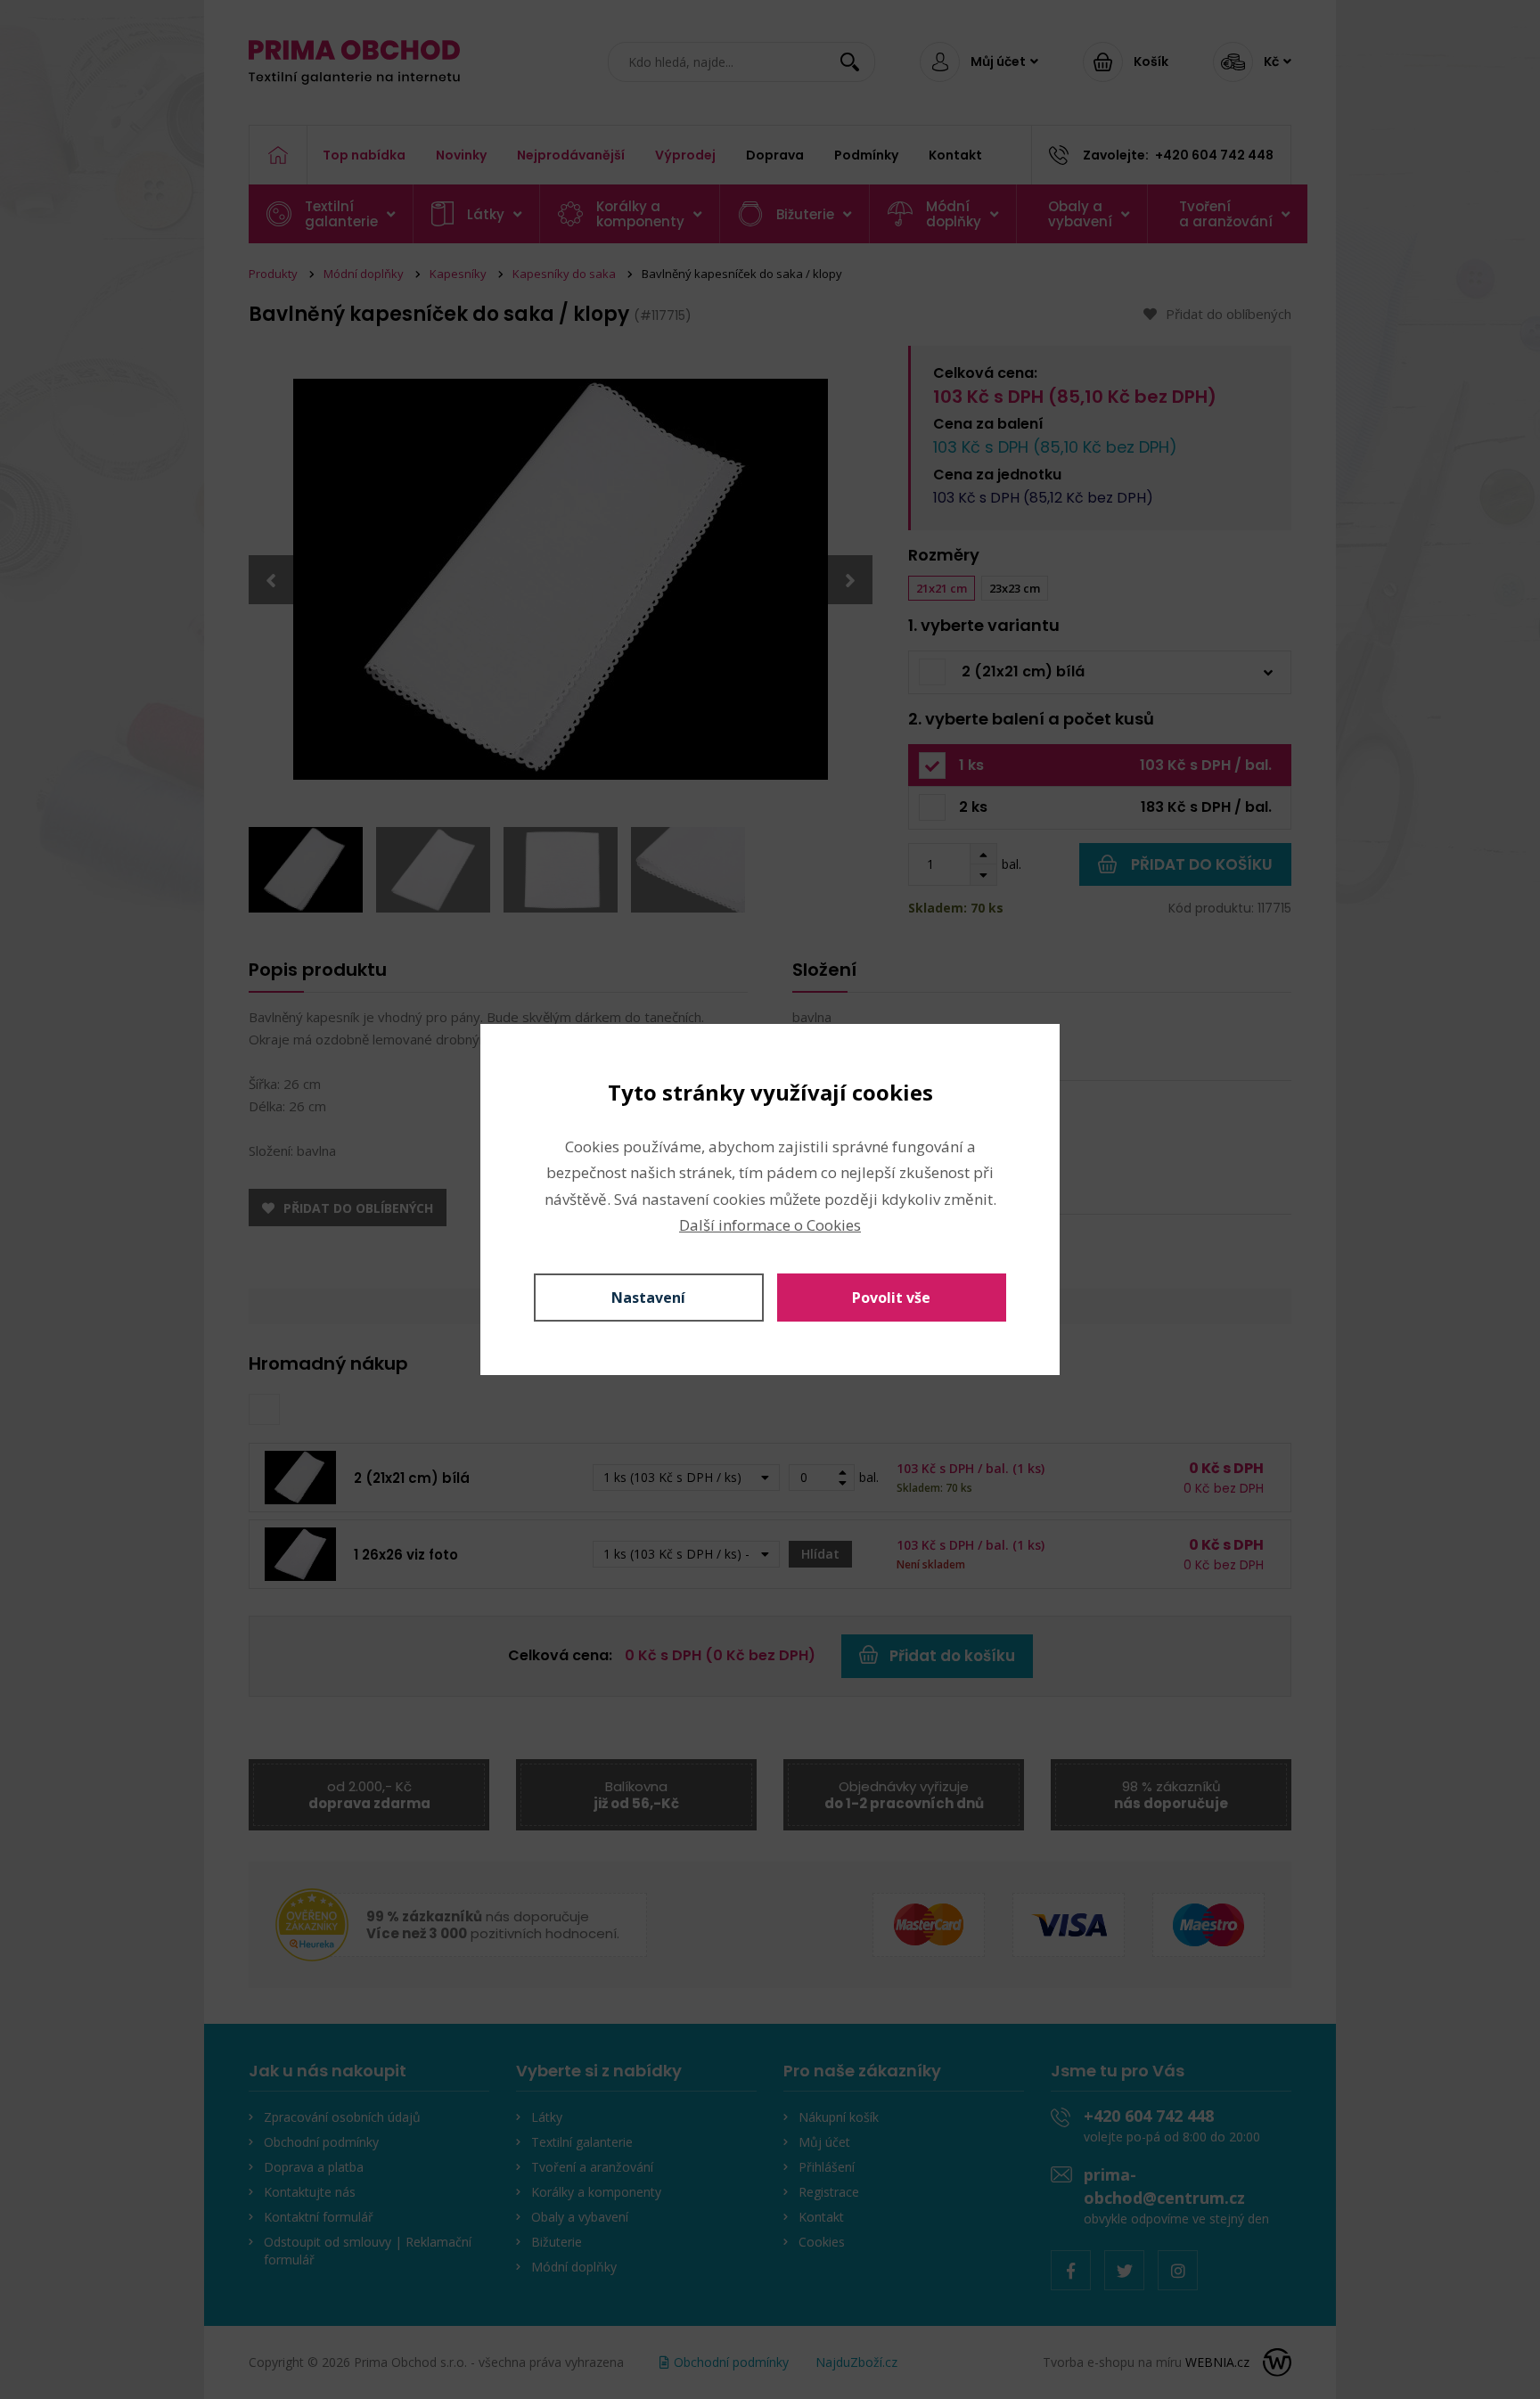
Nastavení (648, 1298)
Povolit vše (891, 1298)
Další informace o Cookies (770, 1225)
